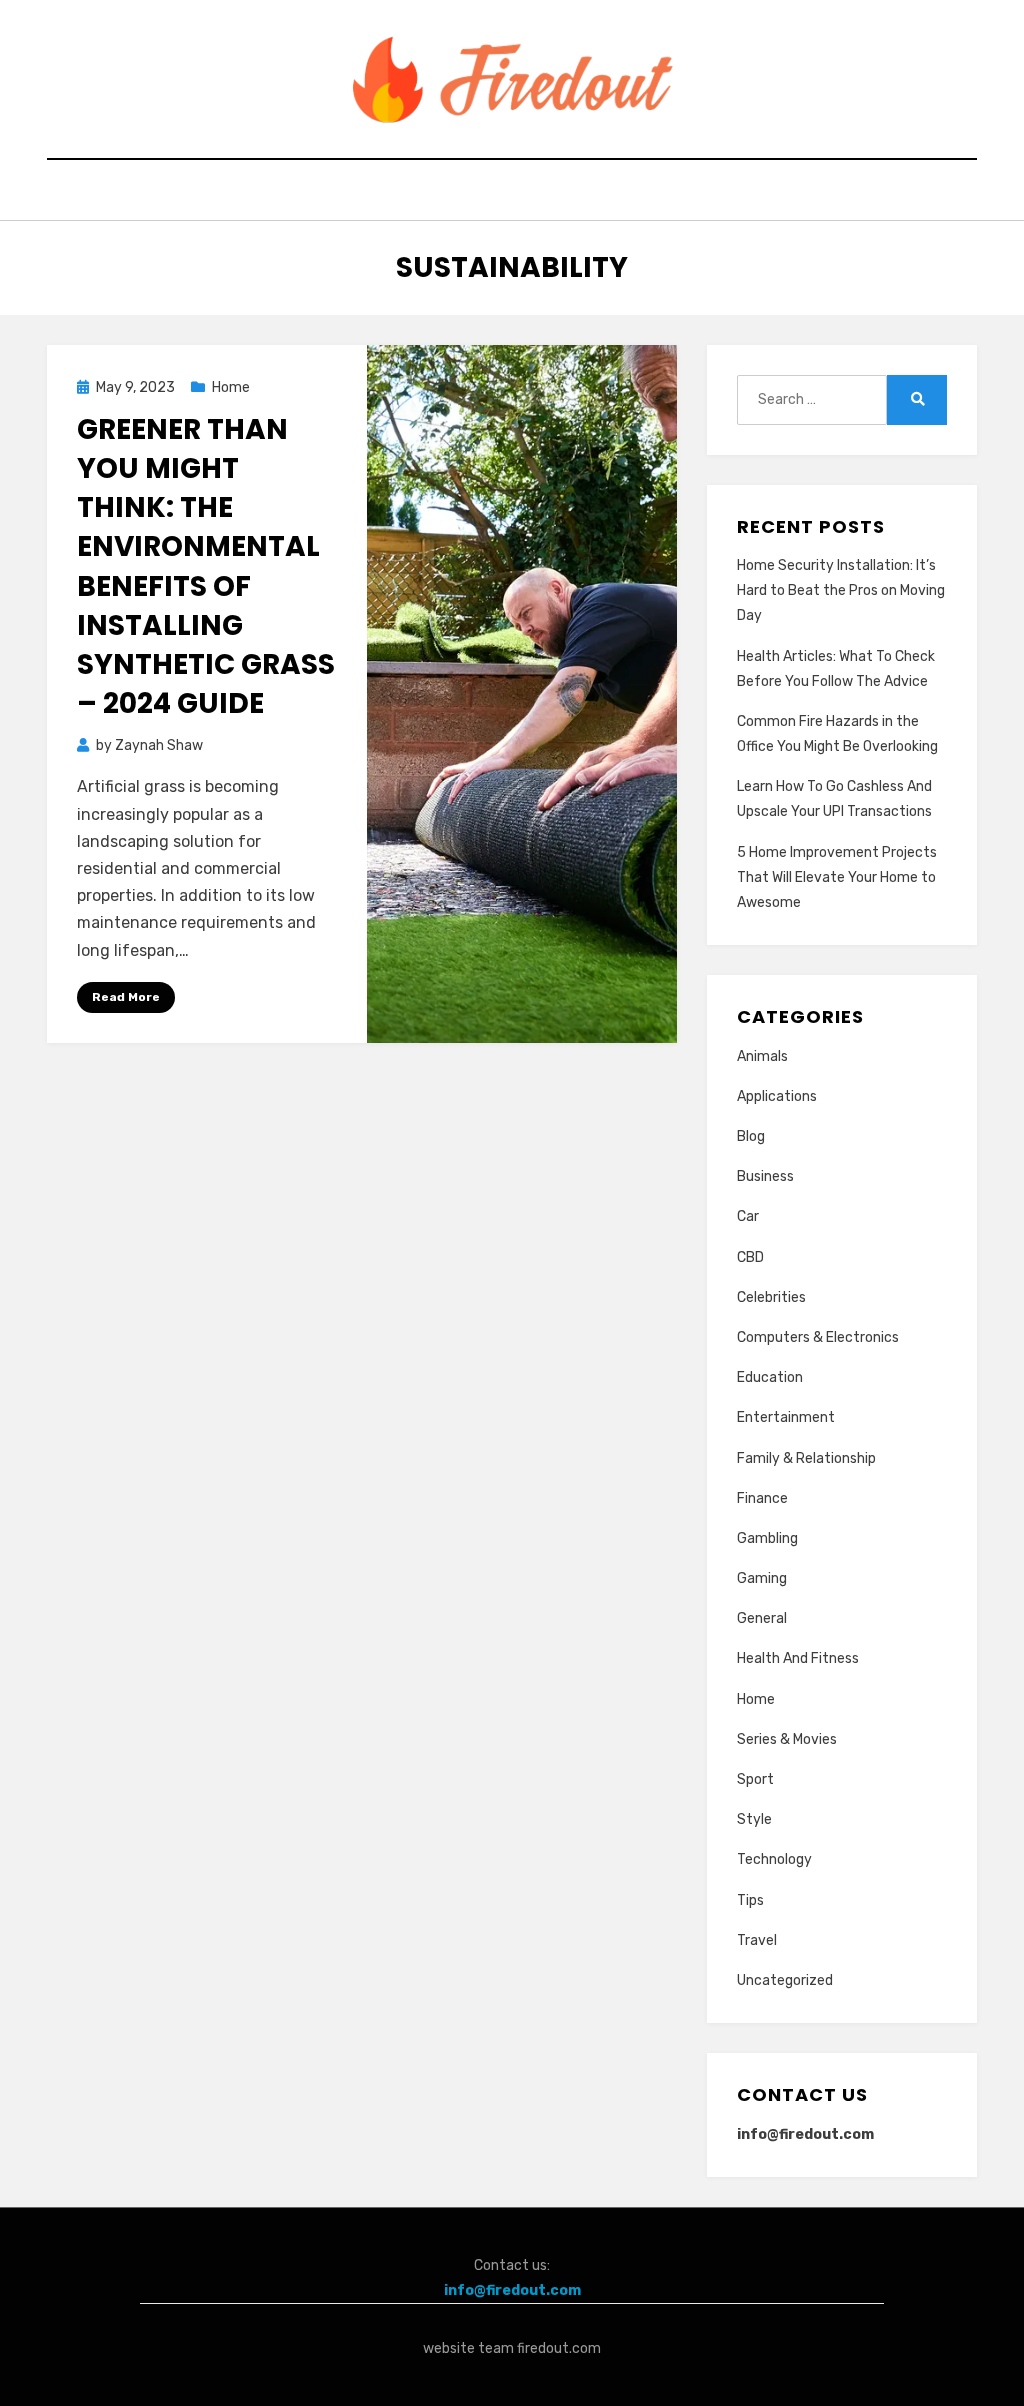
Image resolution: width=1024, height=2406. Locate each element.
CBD (750, 1257)
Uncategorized (785, 1980)
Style (754, 1819)
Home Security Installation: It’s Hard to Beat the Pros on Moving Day (841, 590)
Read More (126, 997)
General (762, 1618)
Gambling (767, 1538)
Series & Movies (787, 1739)
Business (765, 1176)
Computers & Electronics (818, 1337)
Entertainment (786, 1417)
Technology (774, 1859)
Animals (762, 1056)
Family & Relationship (806, 1458)
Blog (751, 1136)
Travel (757, 1940)
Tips (750, 1900)
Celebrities (771, 1297)
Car (748, 1216)
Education (770, 1377)
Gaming (762, 1578)
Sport (755, 1779)
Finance (762, 1498)
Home (231, 387)
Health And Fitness (798, 1658)
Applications (777, 1096)
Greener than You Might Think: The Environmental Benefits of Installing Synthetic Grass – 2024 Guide (206, 566)
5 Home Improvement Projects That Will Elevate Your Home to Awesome (837, 877)
